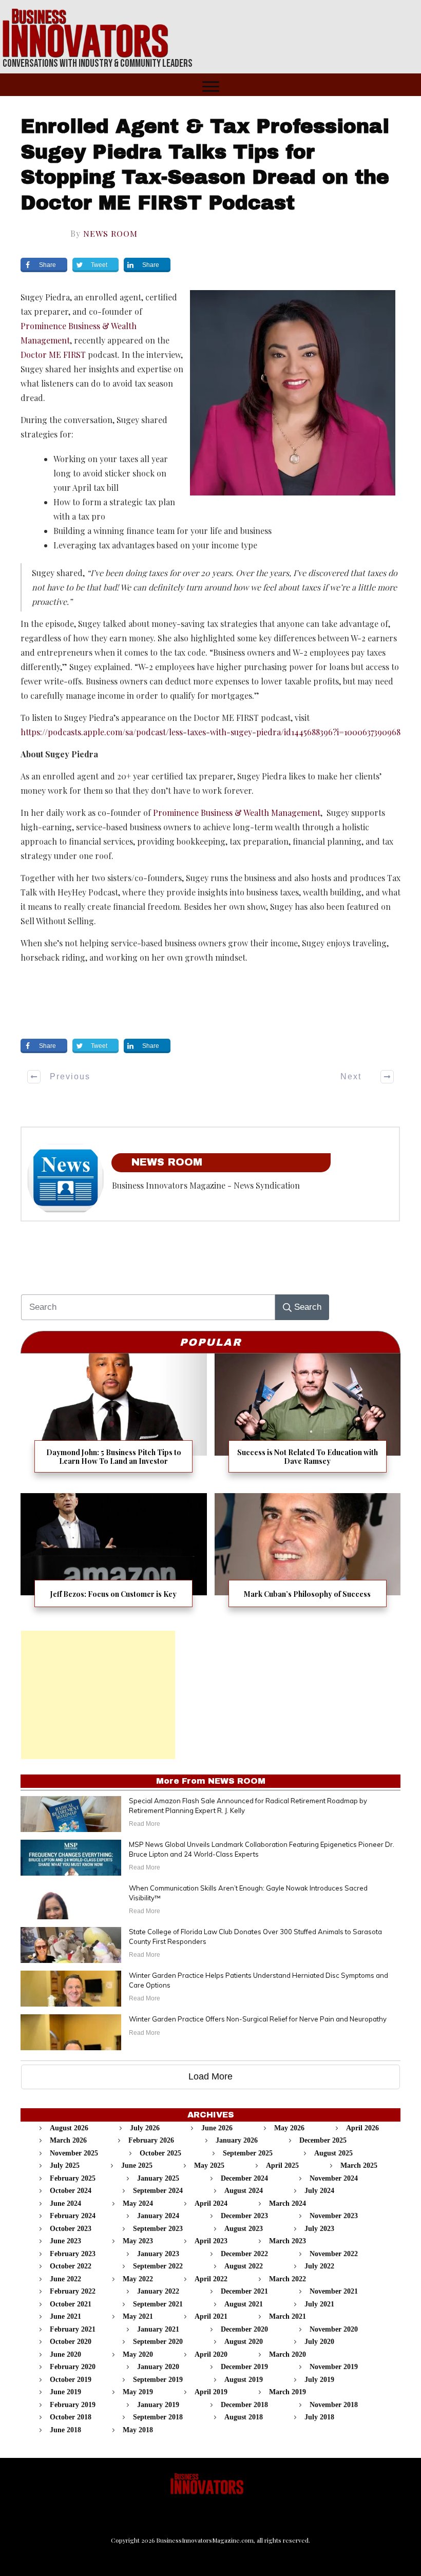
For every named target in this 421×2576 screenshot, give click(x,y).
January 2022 (158, 2291)
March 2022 (288, 2279)
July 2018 (319, 2417)
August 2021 (244, 2304)
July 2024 (319, 2191)
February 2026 (151, 2140)
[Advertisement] (98, 1695)
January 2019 (158, 2405)
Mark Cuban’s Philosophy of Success (308, 1557)
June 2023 (65, 2241)
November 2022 (334, 2254)
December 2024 (244, 2178)
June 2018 (65, 2430)
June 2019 (65, 2392)
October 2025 (160, 2153)
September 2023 (158, 2229)
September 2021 (158, 2304)
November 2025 (74, 2153)
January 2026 (237, 2140)
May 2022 (138, 2279)
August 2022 (244, 2266)
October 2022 (71, 2266)
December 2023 (244, 2216)
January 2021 (158, 2329)
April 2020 (211, 2354)
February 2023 (73, 2254)
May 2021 (138, 2316)
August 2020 (244, 2342)
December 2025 (323, 2140)
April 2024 (211, 2203)
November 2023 (334, 2216)
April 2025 (282, 2165)
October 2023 (71, 2229)
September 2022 (158, 2266)
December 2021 (244, 2291)
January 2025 (158, 2178)
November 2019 (334, 2367)
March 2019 (288, 2392)
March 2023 (288, 2241)
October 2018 (71, 2417)
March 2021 (288, 2316)
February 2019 (73, 2405)
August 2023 (244, 2229)
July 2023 (319, 2229)
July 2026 (145, 2128)
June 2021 (65, 2316)
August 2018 (244, 2417)
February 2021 (73, 2329)
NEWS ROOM (110, 233)
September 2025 (248, 2153)
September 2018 (158, 2417)
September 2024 (158, 2191)
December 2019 (244, 2367)
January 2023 (158, 2254)
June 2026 (217, 2128)
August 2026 (69, 2128)
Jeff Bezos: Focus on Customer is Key (114, 1557)
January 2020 (158, 2367)
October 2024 (71, 2191)
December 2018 (244, 2405)
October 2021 (71, 2304)
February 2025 (73, 2178)
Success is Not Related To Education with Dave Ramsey (308, 1419)
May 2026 (289, 2128)
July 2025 (65, 2165)
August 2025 (333, 2153)
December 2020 (244, 2329)
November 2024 (334, 2178)
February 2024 (73, 2216)
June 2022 (65, 2279)
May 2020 (138, 2354)
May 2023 (138, 2241)
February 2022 (73, 2291)
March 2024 (288, 2203)
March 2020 (288, 2354)
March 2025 (359, 2165)
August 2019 (244, 2380)
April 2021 (211, 2316)
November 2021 (334, 2291)
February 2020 (73, 2367)
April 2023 (211, 2241)
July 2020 (319, 2342)
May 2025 (209, 2165)
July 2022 (319, 2266)
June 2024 (65, 2203)
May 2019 (138, 2392)
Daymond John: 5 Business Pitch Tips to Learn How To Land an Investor (114, 1419)
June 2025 (137, 2165)
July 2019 (319, 2380)
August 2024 (244, 2191)
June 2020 (65, 2354)
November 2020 (334, 2329)
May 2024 (138, 2203)
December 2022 (244, 2254)
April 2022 (211, 2279)
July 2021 (319, 2304)
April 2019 (211, 2392)
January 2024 (158, 2216)
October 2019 (71, 2380)
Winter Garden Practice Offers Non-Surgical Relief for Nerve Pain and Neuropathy (258, 2019)
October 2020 (71, 2342)
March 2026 (68, 2140)
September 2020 (158, 2342)
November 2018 (334, 2405)
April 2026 (362, 2128)
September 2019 (158, 2380)
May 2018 (138, 2430)
